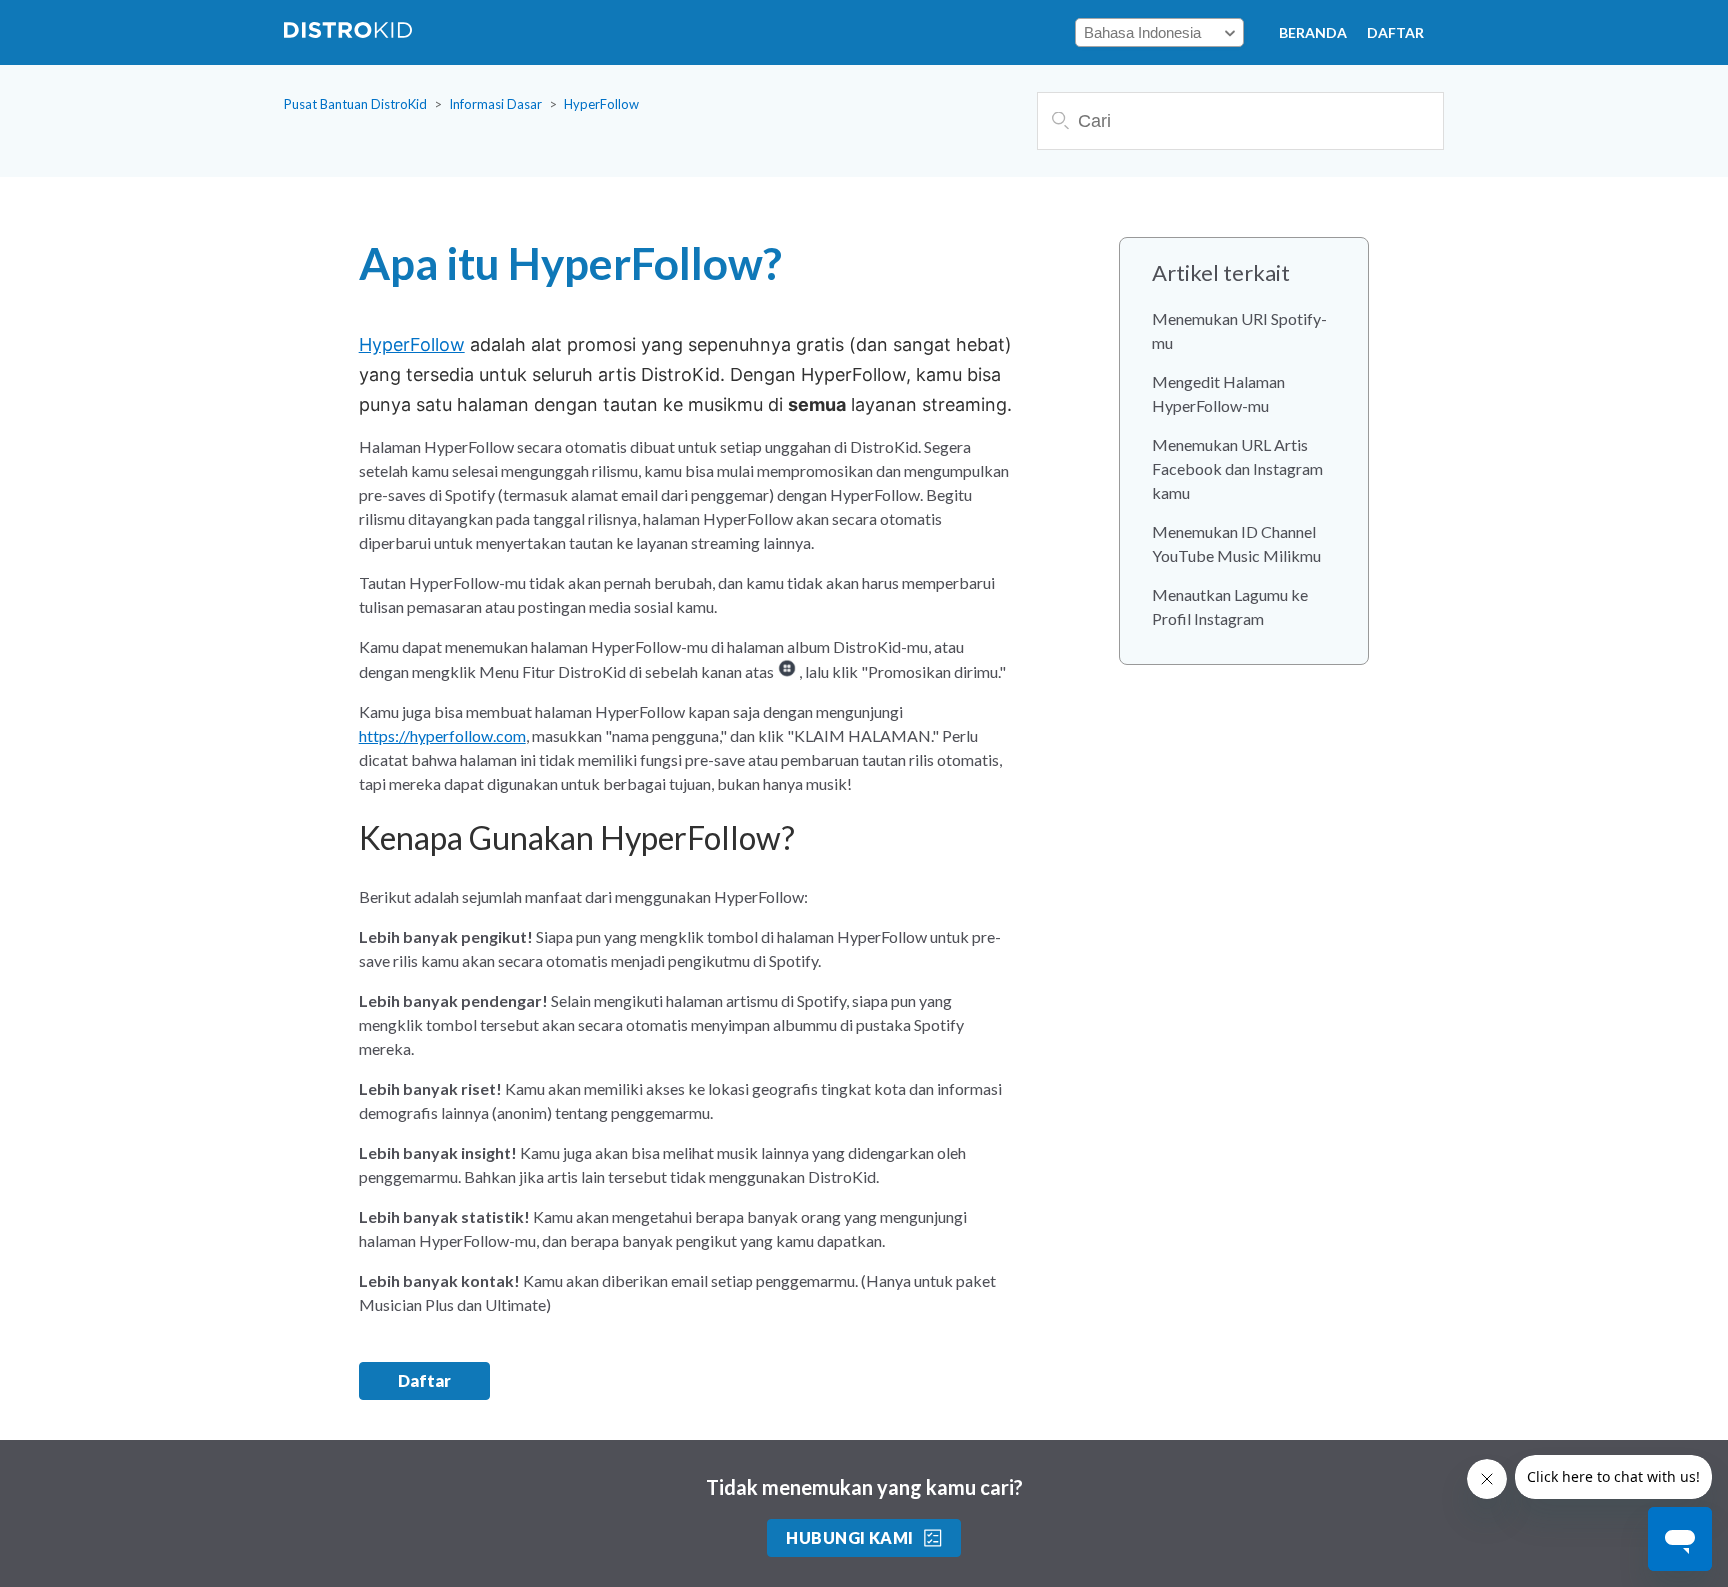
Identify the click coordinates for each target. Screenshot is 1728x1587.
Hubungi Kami (850, 1537)
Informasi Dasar (495, 104)
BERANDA (1313, 32)
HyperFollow (601, 104)
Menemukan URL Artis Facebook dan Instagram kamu (1237, 468)
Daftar (1395, 32)
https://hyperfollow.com (442, 735)
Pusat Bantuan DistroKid (355, 104)
